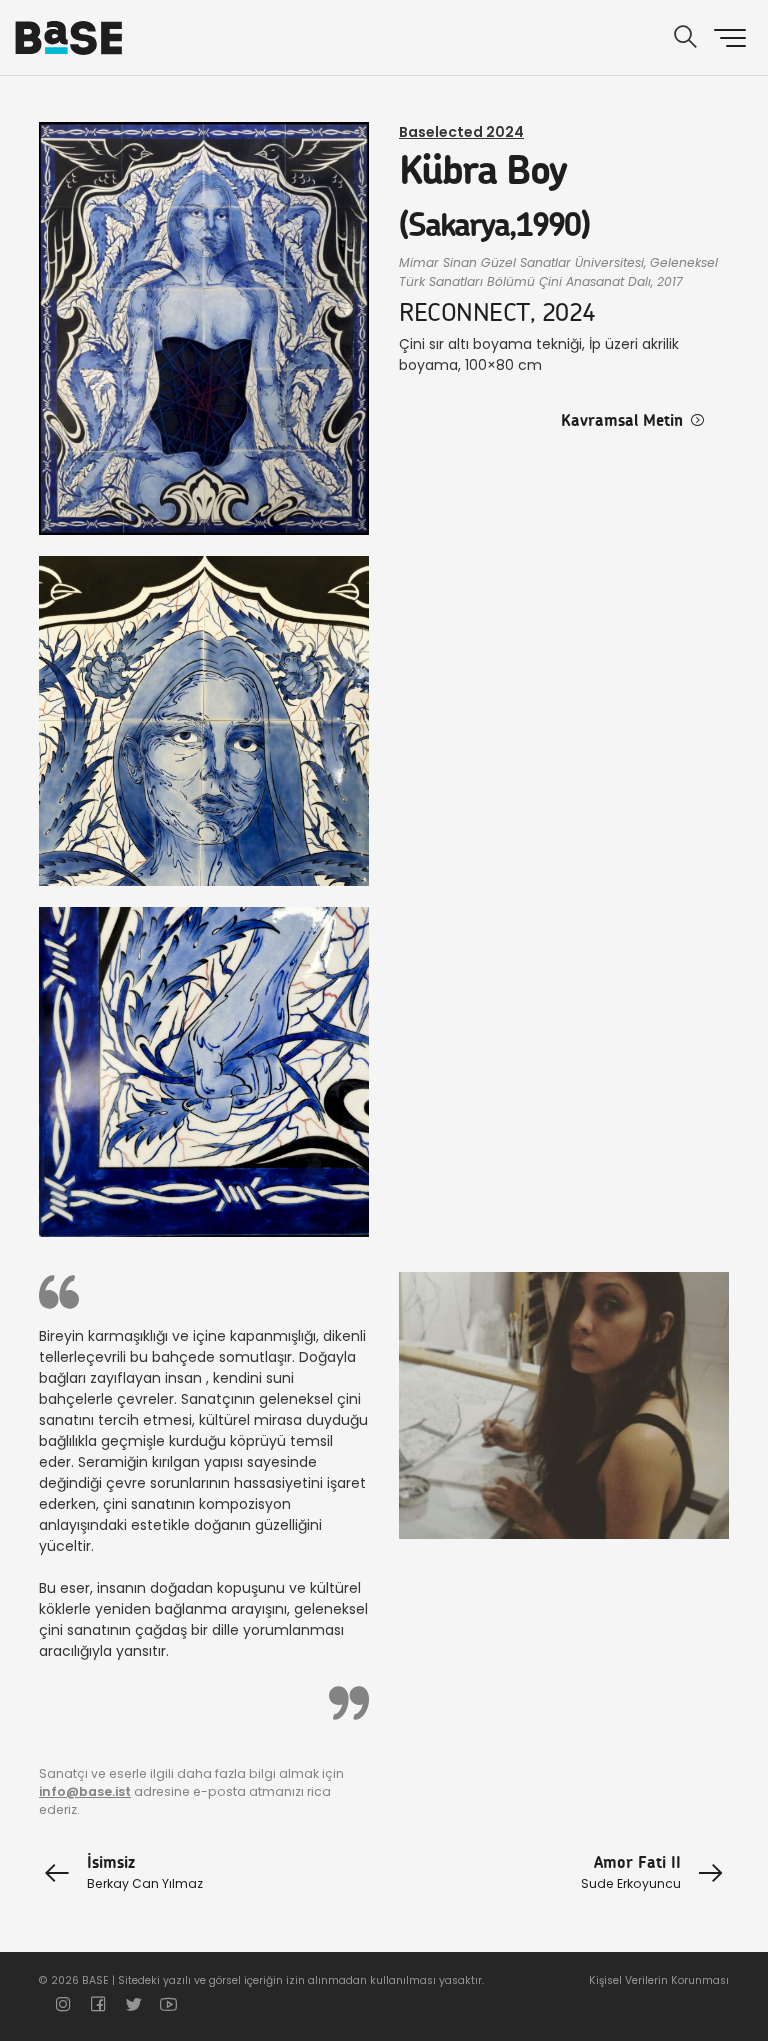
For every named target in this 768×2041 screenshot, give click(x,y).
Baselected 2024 (461, 132)
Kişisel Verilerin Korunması (659, 1980)
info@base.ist (85, 1791)
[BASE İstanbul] (68, 38)
